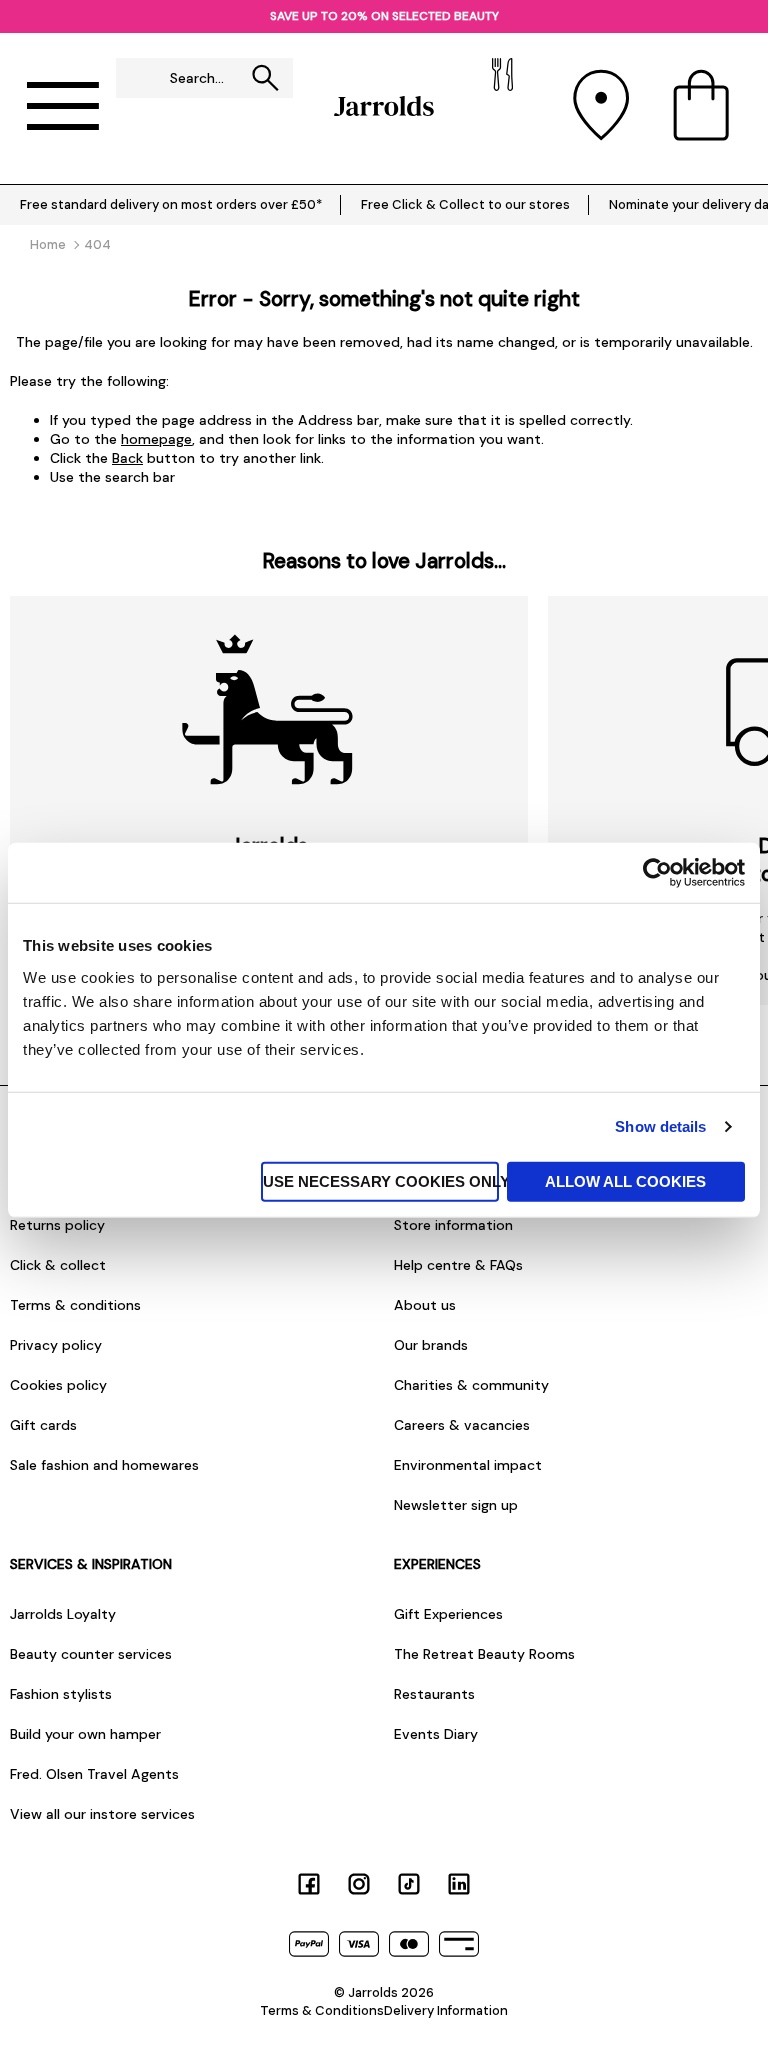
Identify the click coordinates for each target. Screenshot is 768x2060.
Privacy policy (56, 1345)
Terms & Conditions (322, 2010)
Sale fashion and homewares (104, 1465)
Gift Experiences (448, 1614)
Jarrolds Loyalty (63, 1614)
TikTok (409, 1884)
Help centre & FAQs (458, 1265)
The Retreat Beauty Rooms (484, 1654)
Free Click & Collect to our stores (465, 204)
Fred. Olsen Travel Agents (94, 1774)
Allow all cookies (625, 1180)
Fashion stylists (61, 1694)
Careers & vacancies (462, 1425)
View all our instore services (102, 1814)
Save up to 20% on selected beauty (384, 16)
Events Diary (436, 1734)
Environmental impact (468, 1465)
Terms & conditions (75, 1305)
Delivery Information (446, 2010)
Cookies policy (58, 1385)
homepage (156, 439)
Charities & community (471, 1385)
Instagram (359, 1884)
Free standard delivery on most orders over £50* (171, 204)
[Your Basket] (701, 106)
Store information (453, 1225)
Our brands (431, 1345)
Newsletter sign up (456, 1505)
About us (425, 1305)
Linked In (459, 1884)
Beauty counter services (91, 1654)
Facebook (309, 1884)
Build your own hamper (85, 1734)
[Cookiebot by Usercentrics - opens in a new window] (657, 873)
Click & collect (58, 1265)
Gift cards (43, 1425)
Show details (660, 1126)
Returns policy (57, 1225)
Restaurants (434, 1694)
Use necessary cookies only (381, 1180)
